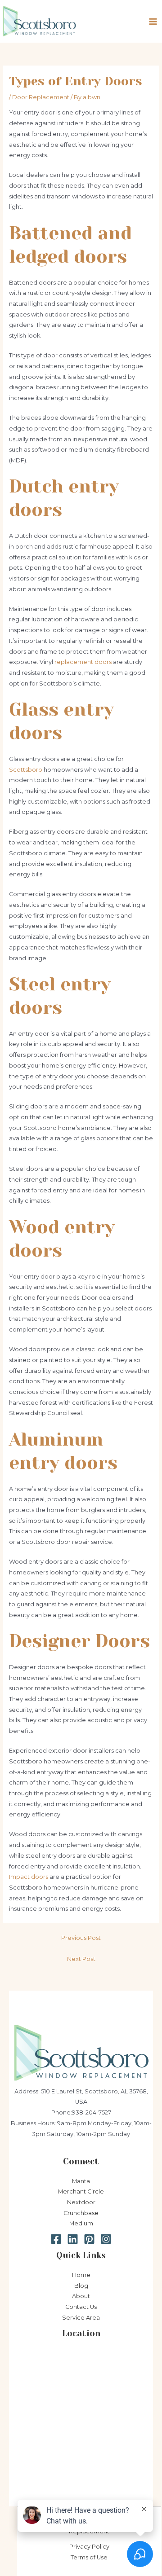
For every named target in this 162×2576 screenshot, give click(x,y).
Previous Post (81, 1938)
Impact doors (29, 1877)
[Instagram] (106, 2239)
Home (81, 2275)
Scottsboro (26, 770)
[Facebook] (56, 2239)
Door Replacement (41, 97)
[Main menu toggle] (153, 21)
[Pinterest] (89, 2239)
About (81, 2296)
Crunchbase (81, 2213)
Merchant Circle (81, 2191)
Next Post (81, 1959)
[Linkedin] (73, 2239)
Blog (81, 2286)
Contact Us (81, 2307)
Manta (81, 2181)
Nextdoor (81, 2202)
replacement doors (83, 662)
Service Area (81, 2318)
